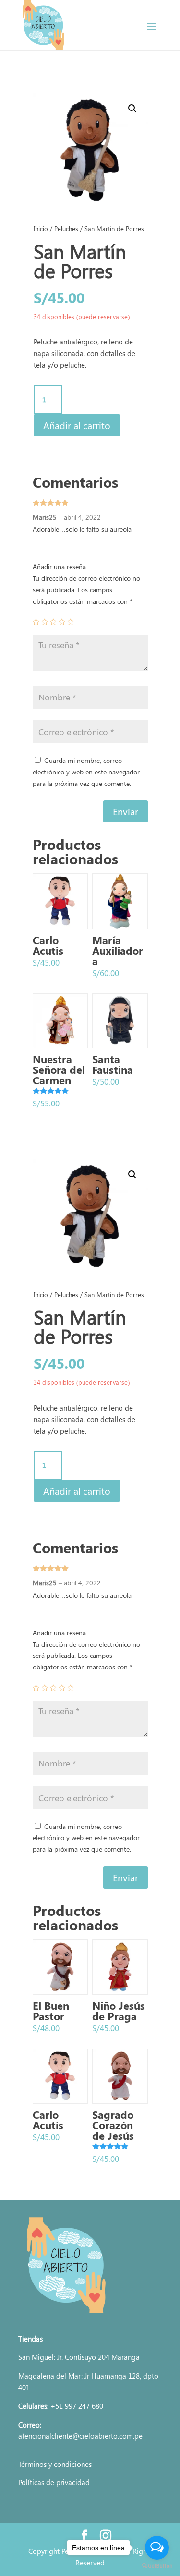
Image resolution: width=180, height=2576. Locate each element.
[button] (132, 109)
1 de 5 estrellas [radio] (36, 622)
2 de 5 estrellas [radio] (45, 622)
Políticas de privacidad (54, 2482)
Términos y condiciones (55, 2464)
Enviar (126, 811)
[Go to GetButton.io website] (157, 2566)
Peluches (66, 228)
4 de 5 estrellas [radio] (62, 622)
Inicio (41, 228)
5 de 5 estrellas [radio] (71, 622)
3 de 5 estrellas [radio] (53, 622)
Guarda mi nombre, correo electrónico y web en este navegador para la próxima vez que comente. (86, 772)
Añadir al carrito (77, 425)
